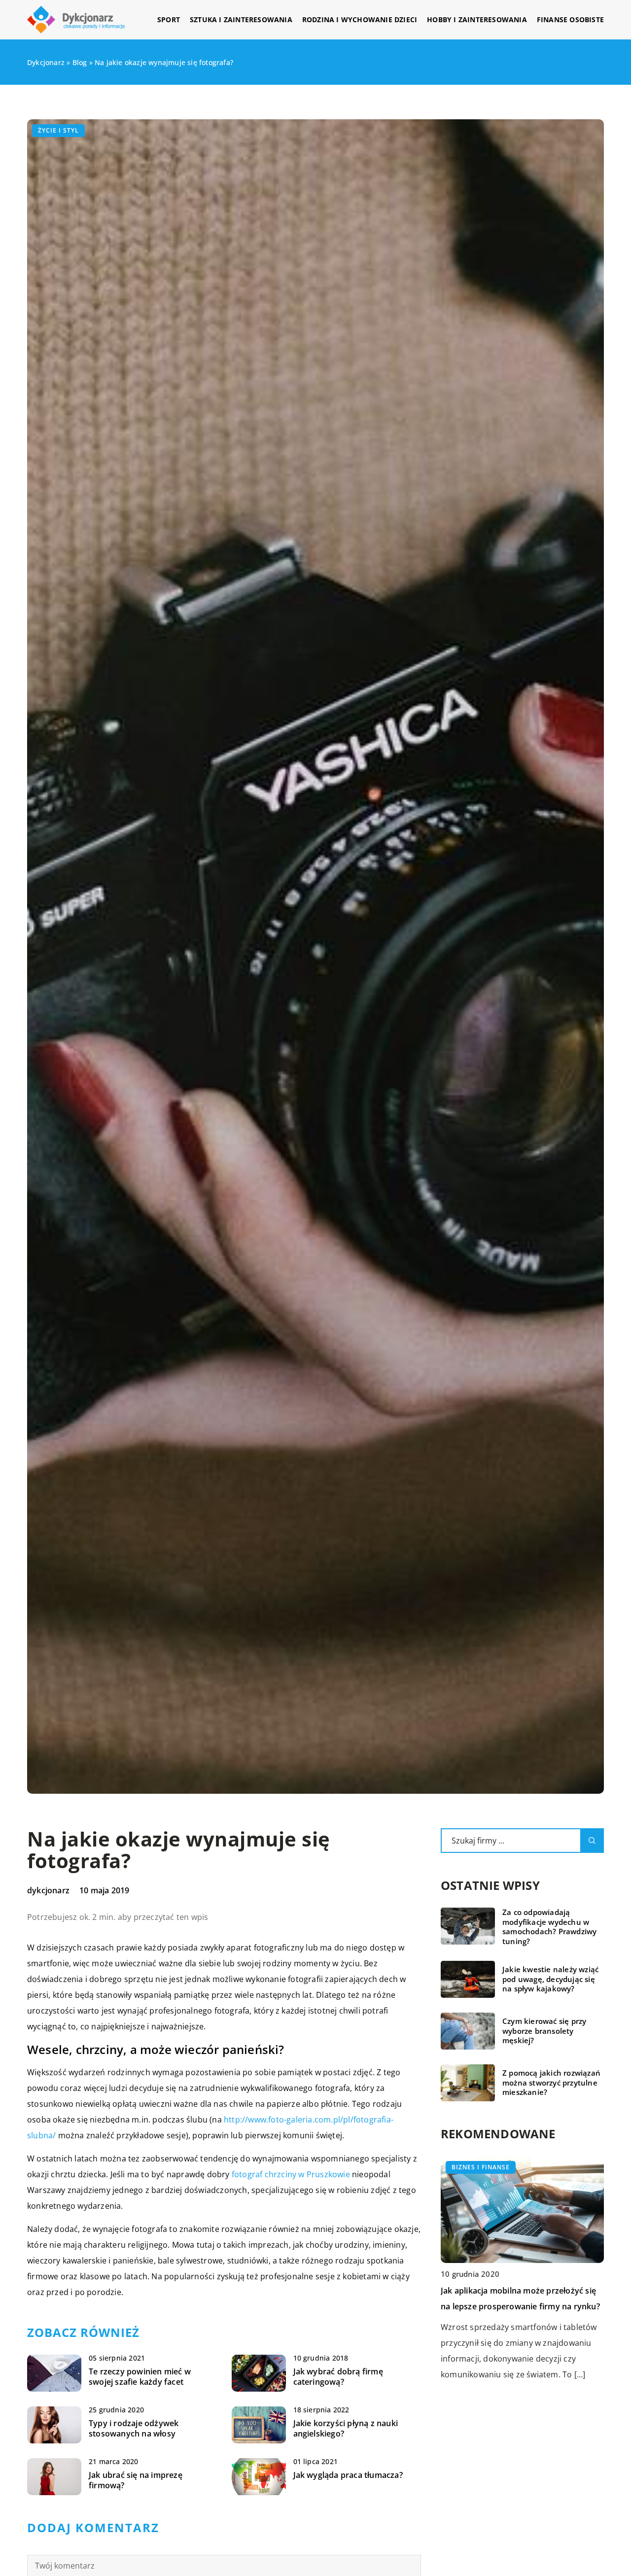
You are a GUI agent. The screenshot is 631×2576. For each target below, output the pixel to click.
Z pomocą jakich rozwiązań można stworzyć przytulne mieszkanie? (551, 2083)
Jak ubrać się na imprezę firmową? (136, 2480)
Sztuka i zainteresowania (241, 19)
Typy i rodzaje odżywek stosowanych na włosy (134, 2429)
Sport (169, 19)
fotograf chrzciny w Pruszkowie (291, 2174)
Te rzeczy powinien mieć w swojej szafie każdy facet (140, 2377)
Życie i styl (58, 130)
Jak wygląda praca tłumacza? (348, 2475)
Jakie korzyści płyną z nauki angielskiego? (346, 2429)
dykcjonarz (48, 1890)
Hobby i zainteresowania (477, 19)
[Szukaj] (592, 1841)
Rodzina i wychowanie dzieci (360, 19)
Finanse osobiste (570, 19)
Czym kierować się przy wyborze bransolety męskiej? (544, 2031)
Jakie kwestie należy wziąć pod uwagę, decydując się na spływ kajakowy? (550, 1979)
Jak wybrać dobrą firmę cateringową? (338, 2377)
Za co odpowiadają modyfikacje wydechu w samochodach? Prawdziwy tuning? (549, 1927)
